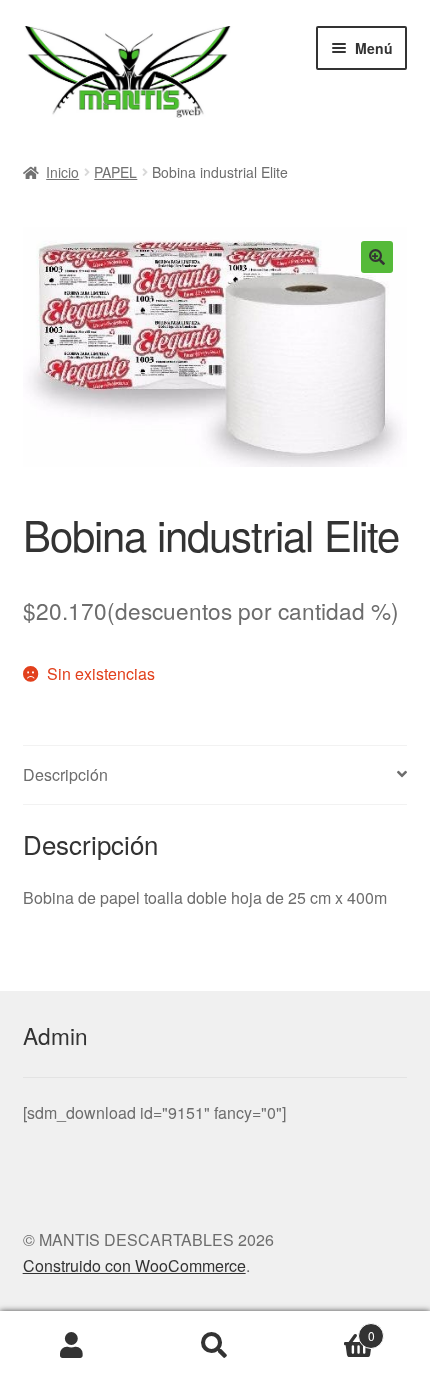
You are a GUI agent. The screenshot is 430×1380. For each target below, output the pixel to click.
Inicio (62, 172)
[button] (377, 257)
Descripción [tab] (65, 774)
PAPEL (115, 172)
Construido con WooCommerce (134, 1265)
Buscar (214, 1346)
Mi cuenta (71, 1346)
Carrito (331, 1328)
